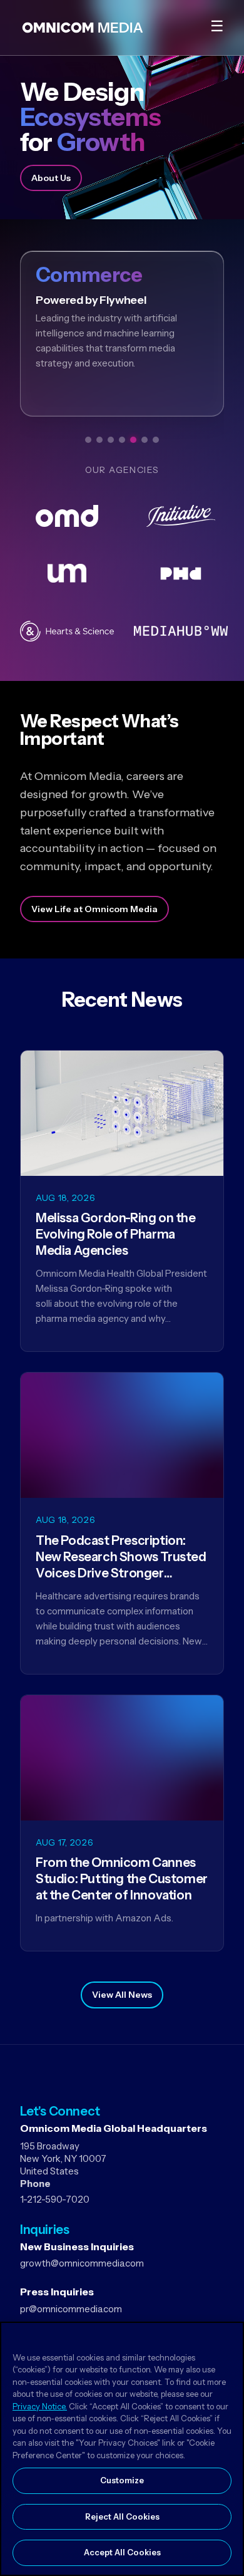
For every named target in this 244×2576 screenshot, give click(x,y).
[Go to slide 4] (122, 440)
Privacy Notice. (40, 2406)
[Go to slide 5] (133, 440)
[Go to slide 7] (156, 440)
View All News (122, 1995)
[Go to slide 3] (111, 440)
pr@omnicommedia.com (71, 2309)
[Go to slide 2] (99, 440)
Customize (122, 2480)
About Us (51, 178)
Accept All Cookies (122, 2552)
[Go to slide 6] (145, 440)
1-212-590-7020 (55, 2199)
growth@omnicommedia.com (82, 2263)
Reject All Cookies (122, 2516)
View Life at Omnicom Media (94, 909)
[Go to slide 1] (88, 440)
